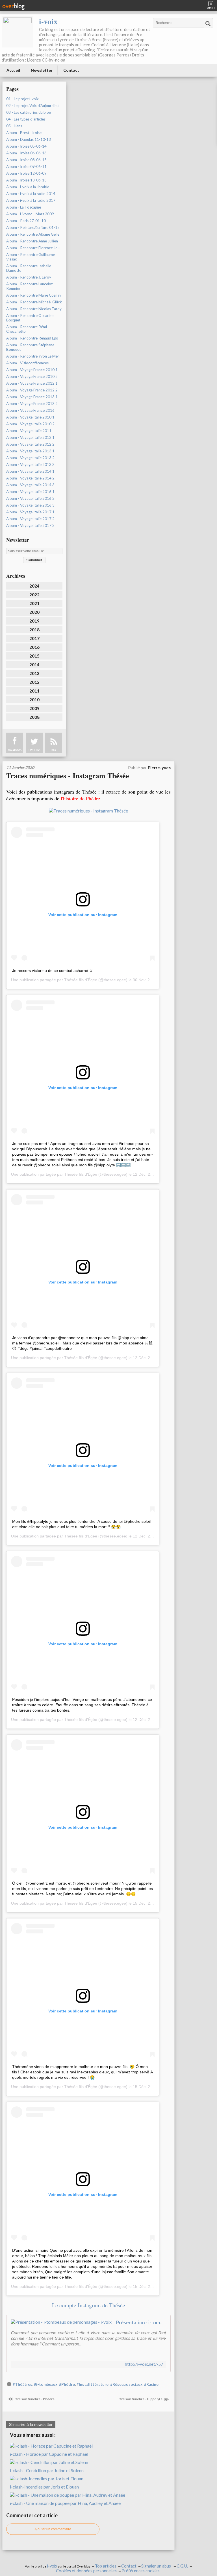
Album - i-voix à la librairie (28, 187)
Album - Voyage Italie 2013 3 (30, 465)
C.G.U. (182, 2566)
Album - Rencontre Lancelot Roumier (29, 286)
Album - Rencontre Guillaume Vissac (31, 257)
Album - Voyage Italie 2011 (29, 431)
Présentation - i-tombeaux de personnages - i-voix (141, 2322)
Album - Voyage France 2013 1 (32, 397)
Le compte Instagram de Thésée (89, 2305)
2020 (34, 612)
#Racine (151, 2384)
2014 (34, 665)
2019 (34, 621)
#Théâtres (22, 2384)
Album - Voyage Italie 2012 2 (30, 444)
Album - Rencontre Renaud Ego (32, 338)
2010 (34, 700)
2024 (34, 586)
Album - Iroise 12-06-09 (26, 173)
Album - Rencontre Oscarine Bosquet (30, 318)
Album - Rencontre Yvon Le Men (33, 356)
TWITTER (34, 750)
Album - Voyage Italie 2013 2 (30, 458)
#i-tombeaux (46, 2384)
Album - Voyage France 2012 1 (32, 383)
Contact (71, 70)
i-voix (48, 21)
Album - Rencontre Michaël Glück (34, 302)
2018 (34, 630)
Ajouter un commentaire (53, 2529)
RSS (54, 750)
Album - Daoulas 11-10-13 (29, 139)
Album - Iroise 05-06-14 (26, 146)
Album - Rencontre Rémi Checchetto (27, 329)
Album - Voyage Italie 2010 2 (30, 424)
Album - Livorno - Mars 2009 (30, 214)
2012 (34, 682)
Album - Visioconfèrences (27, 363)
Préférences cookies (141, 2571)
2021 (34, 603)
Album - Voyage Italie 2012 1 (30, 437)
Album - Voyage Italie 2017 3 (30, 525)
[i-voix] (18, 32)
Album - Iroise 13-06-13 (26, 180)
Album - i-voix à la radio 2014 (31, 194)
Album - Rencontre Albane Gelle (33, 234)
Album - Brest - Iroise (24, 133)
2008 (34, 717)
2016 (34, 647)
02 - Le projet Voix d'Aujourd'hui (33, 106)
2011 (34, 691)
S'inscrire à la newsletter (31, 2424)
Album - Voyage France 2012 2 (32, 390)
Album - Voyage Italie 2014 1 (30, 471)
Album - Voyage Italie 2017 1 (30, 512)
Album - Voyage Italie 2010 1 (30, 417)
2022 (34, 595)
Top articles (106, 2566)
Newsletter (42, 70)
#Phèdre (67, 2384)
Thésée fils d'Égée (81, 980)
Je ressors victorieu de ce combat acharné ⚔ (53, 971)
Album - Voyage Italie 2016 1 (30, 492)
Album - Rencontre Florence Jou (33, 248)
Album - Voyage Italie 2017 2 (30, 519)
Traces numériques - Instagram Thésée (68, 776)
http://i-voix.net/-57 (144, 2364)
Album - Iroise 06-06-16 (26, 153)
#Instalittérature (93, 2384)
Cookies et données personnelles (86, 2571)
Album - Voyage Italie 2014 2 (30, 478)
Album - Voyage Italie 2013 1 (30, 451)
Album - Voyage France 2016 (30, 410)
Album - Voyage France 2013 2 (32, 404)
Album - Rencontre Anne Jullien (32, 241)
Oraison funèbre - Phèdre (34, 2399)
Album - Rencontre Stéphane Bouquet (30, 347)
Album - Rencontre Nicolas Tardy (34, 309)
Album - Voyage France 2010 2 (32, 376)
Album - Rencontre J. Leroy (29, 277)
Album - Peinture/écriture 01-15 (33, 227)
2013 (34, 673)
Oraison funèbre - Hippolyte (141, 2399)
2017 (34, 638)
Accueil (13, 70)
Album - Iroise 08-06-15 (26, 160)
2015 (34, 656)
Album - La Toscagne (24, 207)
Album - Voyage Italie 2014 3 (30, 485)
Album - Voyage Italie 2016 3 (30, 505)
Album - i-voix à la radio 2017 (31, 200)
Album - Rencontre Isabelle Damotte (29, 268)
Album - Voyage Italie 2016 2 (30, 498)
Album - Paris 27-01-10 (26, 221)
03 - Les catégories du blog (29, 112)
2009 (34, 708)
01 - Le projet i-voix (22, 99)
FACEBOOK (15, 750)
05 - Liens (14, 126)
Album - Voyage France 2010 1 (32, 370)
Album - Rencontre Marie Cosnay (34, 295)
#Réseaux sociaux (126, 2384)
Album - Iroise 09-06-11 (26, 167)
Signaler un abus (157, 2566)
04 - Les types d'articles (26, 119)
